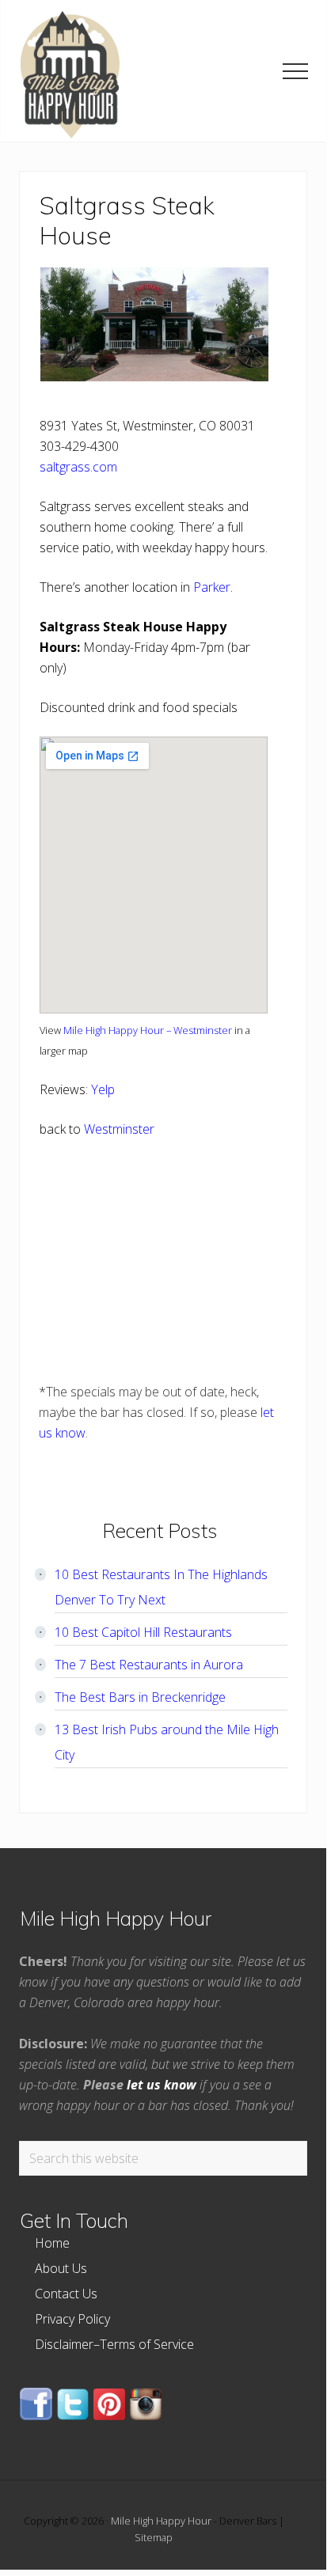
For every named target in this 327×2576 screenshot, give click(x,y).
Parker (212, 587)
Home (52, 2243)
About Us (61, 2268)
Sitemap (154, 2537)
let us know (162, 2085)
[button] (295, 71)
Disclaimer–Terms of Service (114, 2344)
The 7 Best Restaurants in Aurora (149, 1665)
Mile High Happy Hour (161, 2521)
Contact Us (66, 2294)
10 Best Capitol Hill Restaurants (143, 1632)
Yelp (103, 1089)
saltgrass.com (78, 467)
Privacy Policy (72, 2319)
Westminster (119, 1129)
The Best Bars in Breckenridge (140, 1697)
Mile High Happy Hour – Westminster (148, 1030)
